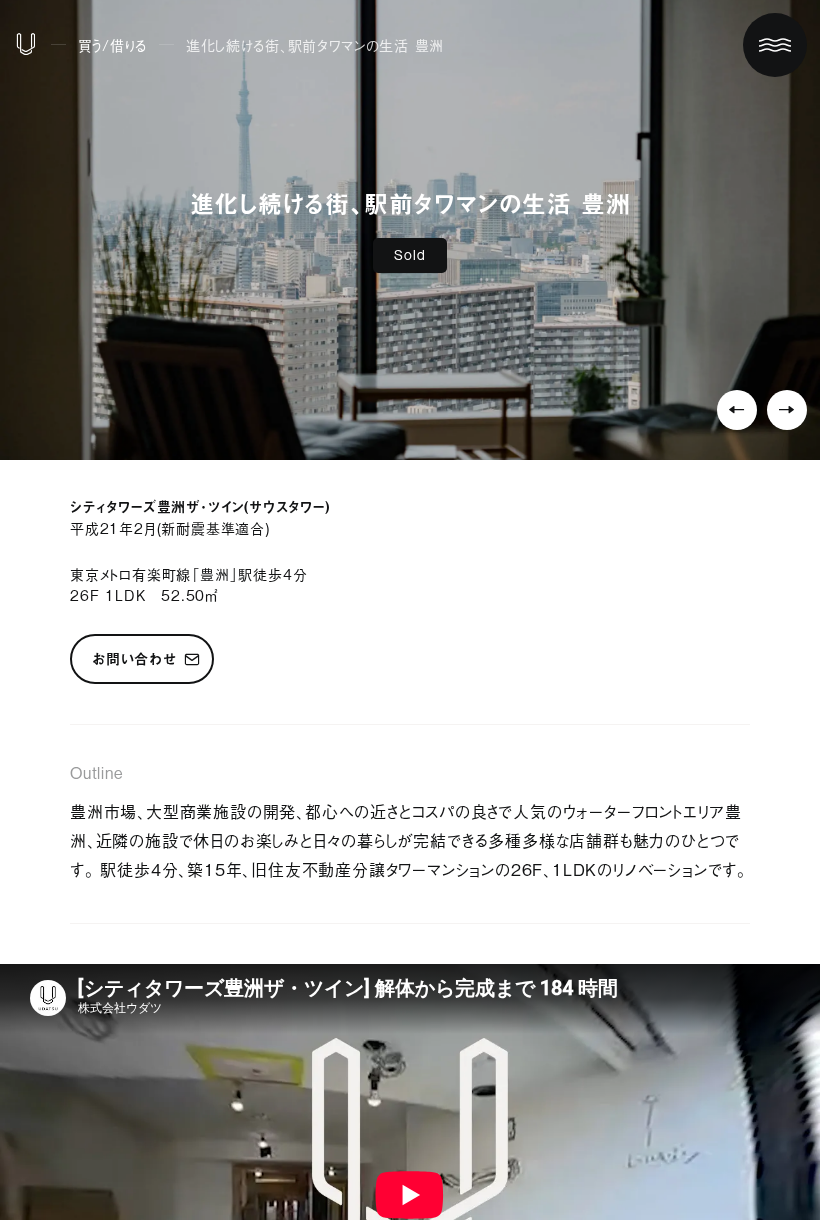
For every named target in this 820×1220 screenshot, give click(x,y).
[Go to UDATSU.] (26, 48)
